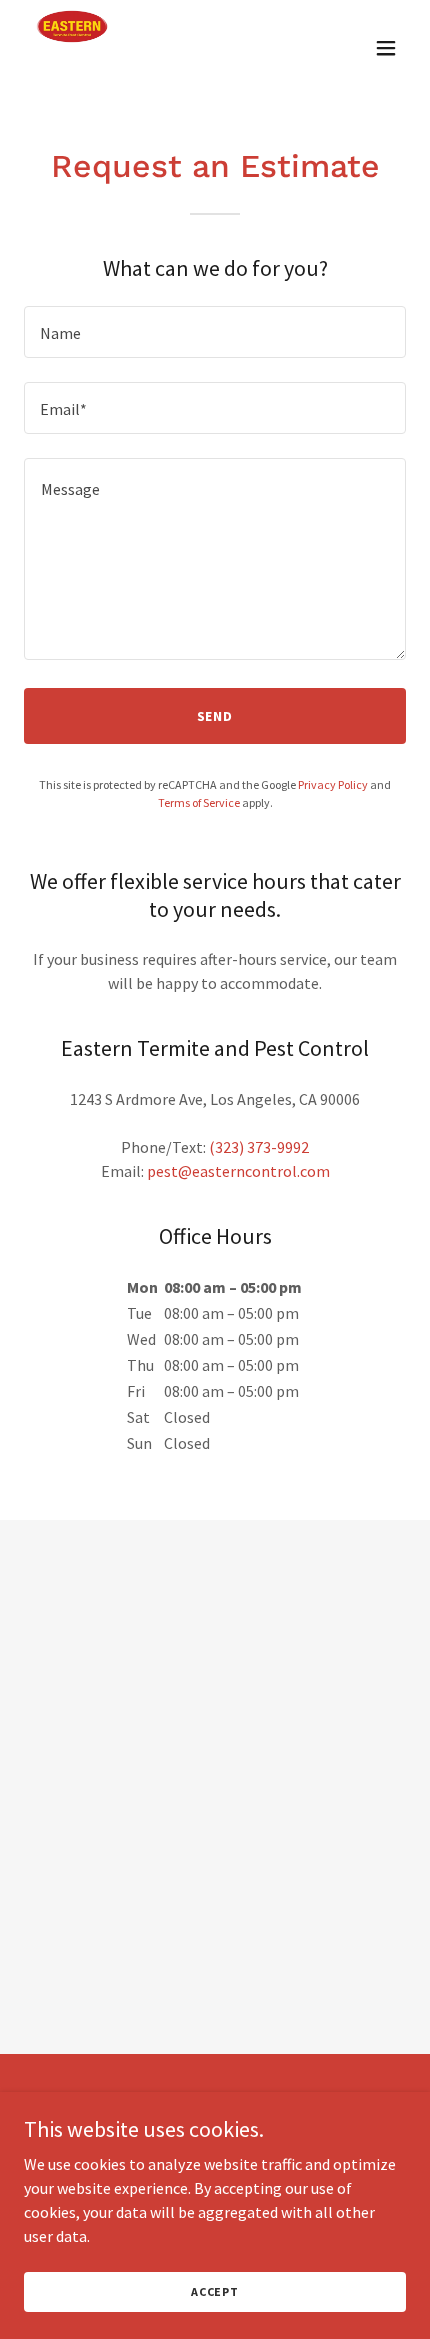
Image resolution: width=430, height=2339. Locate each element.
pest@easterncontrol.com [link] (238, 1171)
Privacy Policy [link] (333, 784)
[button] (386, 48)
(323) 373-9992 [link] (259, 1147)
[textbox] (215, 332)
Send (215, 716)
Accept (215, 2291)
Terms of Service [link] (199, 802)
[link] (72, 48)
